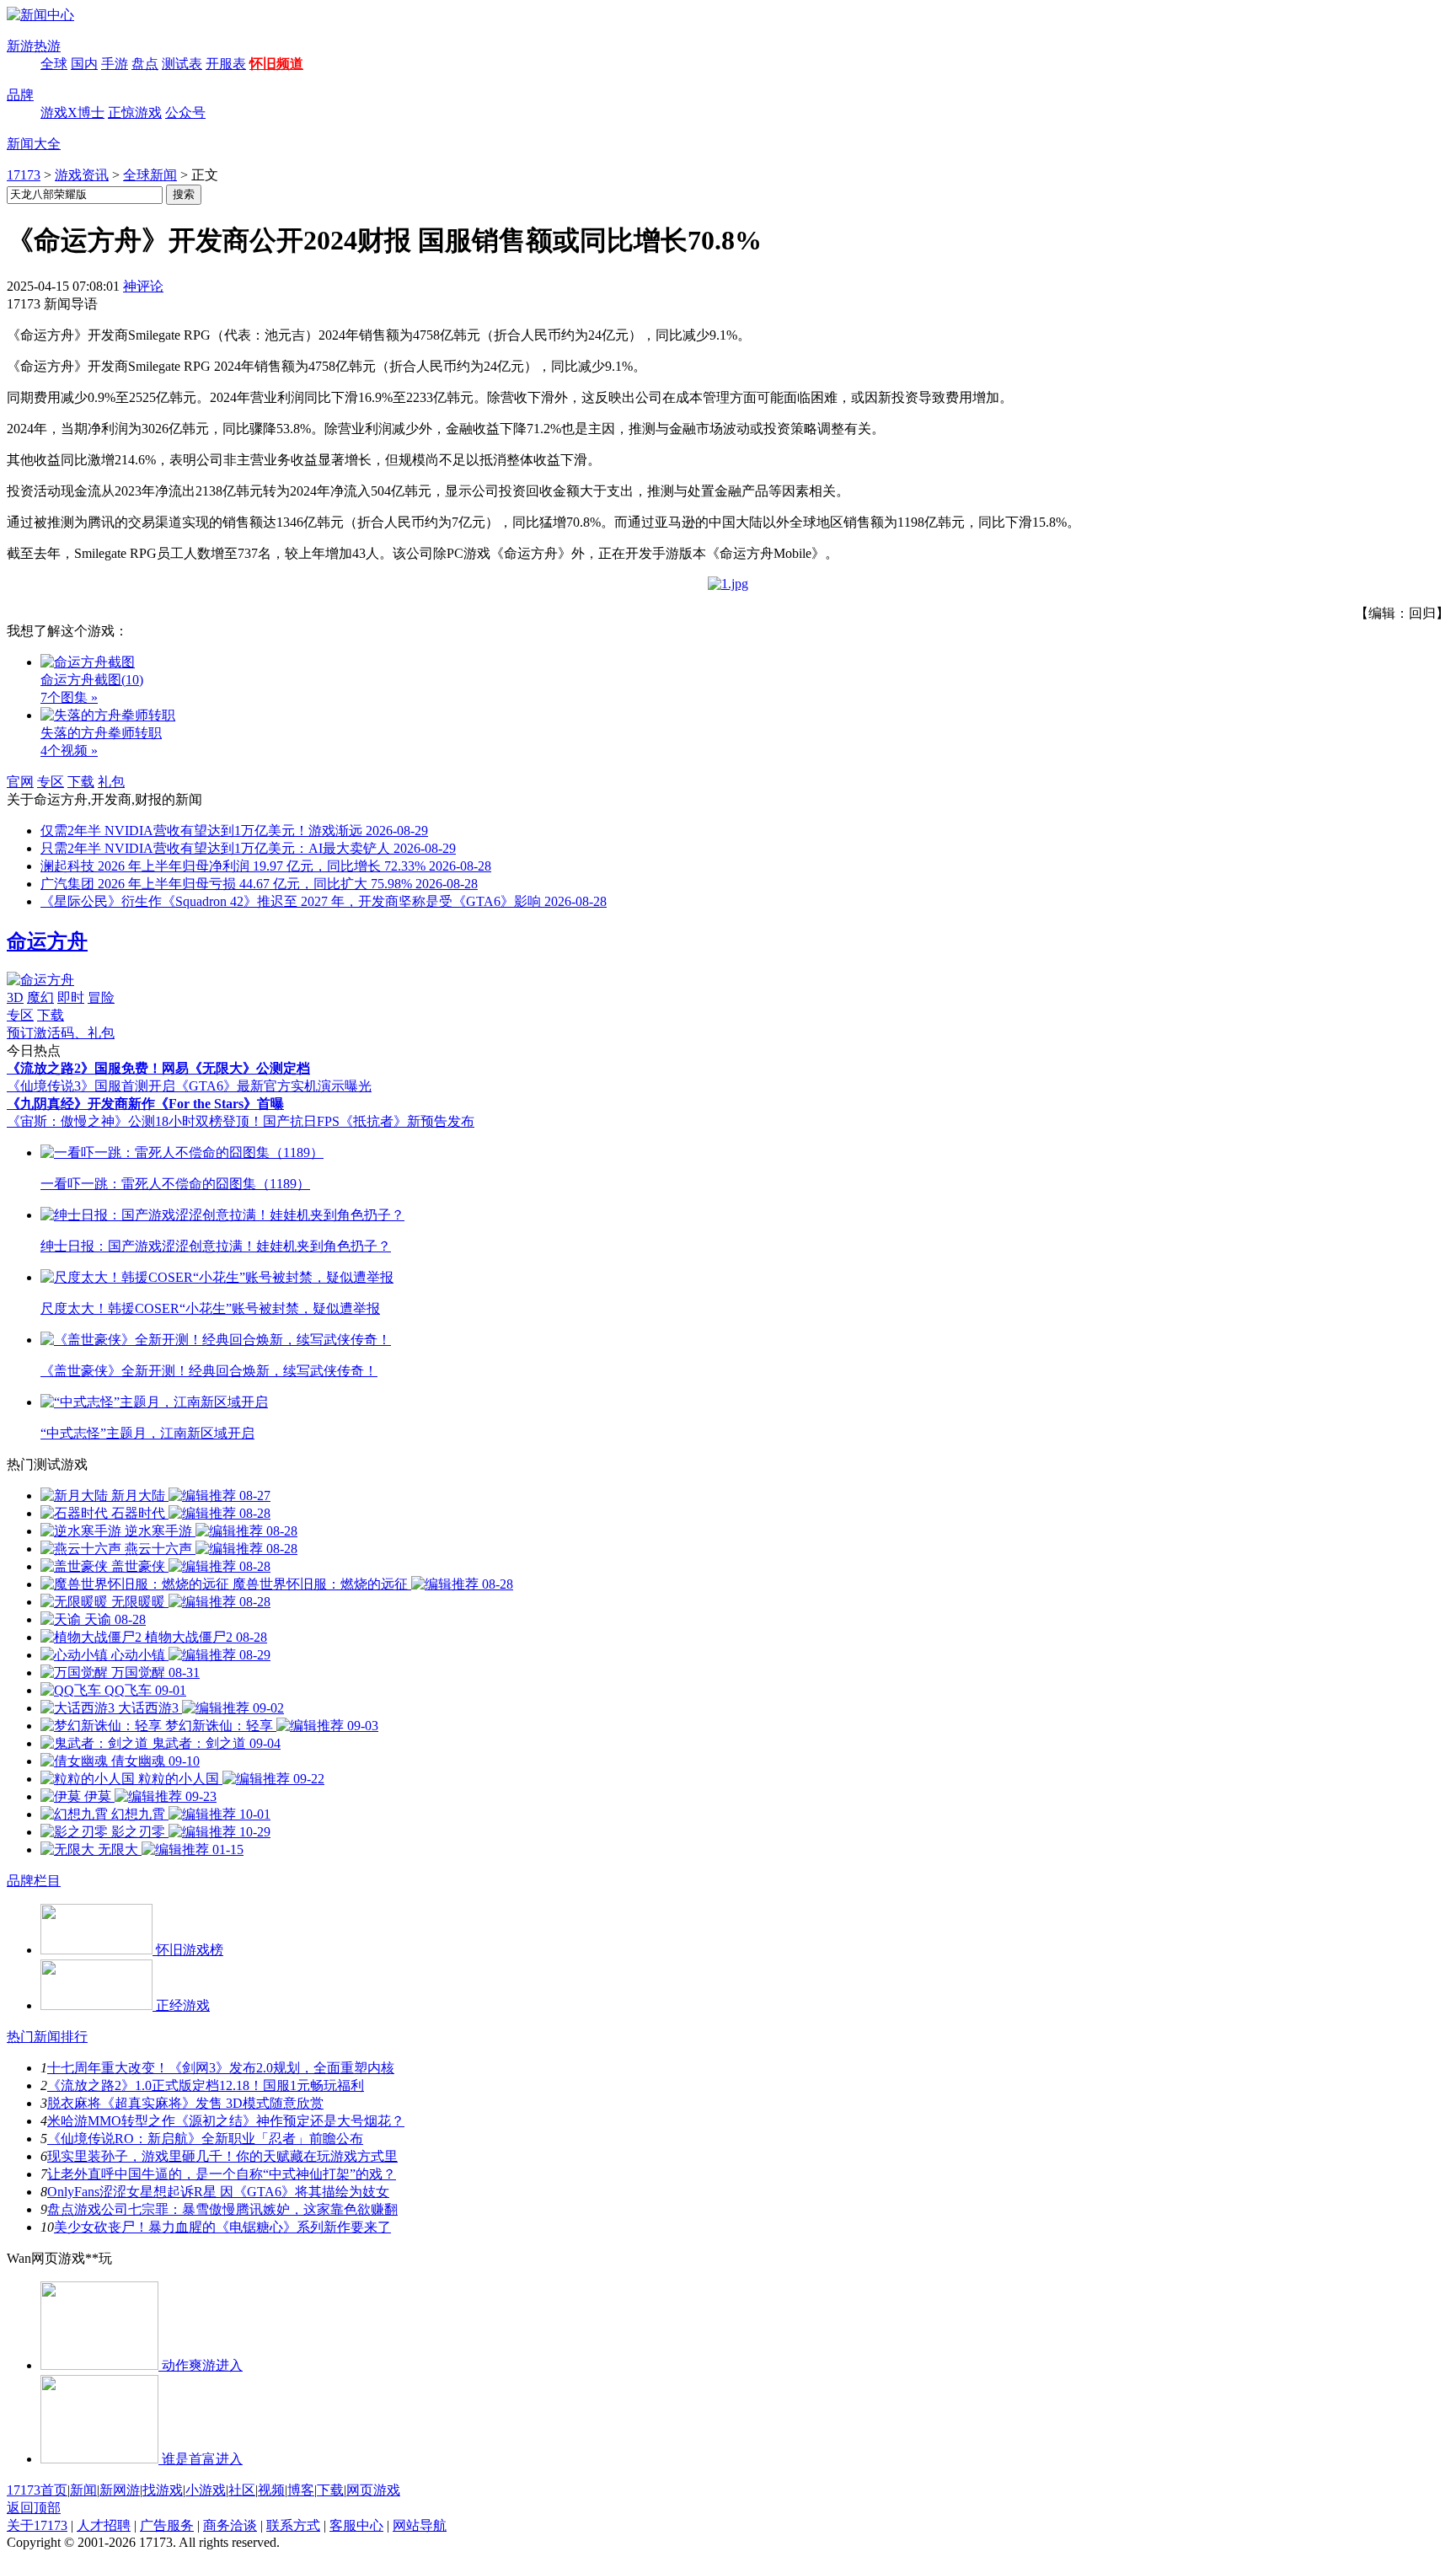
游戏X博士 (72, 113)
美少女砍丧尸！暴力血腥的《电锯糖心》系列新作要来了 (222, 2227)
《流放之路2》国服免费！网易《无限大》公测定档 (158, 1068)
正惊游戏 (135, 113)
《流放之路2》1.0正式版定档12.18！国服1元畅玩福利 (206, 2085)
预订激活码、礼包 (61, 1033)
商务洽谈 (230, 2525)
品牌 (20, 95)
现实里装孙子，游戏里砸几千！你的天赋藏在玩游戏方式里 (222, 2156)
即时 (71, 997)
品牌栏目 (34, 1881)
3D (15, 997)
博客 (301, 2490)
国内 (84, 64)
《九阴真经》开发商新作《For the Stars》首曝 (145, 1104)
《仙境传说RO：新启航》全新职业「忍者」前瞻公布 (205, 2139)
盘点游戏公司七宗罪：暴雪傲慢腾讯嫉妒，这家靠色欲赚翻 (222, 2209)
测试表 (182, 64)
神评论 (143, 286)
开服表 (226, 64)
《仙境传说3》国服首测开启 (91, 1086)
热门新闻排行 (47, 2037)
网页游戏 (373, 2490)
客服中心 (356, 2525)
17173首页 (37, 2490)
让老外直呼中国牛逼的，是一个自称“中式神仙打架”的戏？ (222, 2174)
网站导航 (420, 2525)
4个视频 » (69, 750)
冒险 (101, 997)
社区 (242, 2490)
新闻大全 (34, 144)
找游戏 (163, 2490)
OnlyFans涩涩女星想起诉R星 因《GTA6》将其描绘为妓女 (218, 2192)
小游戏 (206, 2490)
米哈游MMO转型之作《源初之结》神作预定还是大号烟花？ (226, 2121)
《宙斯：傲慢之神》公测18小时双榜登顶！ (135, 1121)
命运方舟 (47, 941)
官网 (20, 782)
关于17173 (37, 2525)
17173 (24, 175)
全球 (54, 64)
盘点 (145, 64)
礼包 (111, 782)
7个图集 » (69, 697)
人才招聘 (104, 2525)
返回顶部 (34, 2508)
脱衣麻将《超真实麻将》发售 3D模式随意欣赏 (185, 2103)
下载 (81, 782)
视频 (271, 2490)
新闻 (83, 2490)
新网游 (120, 2490)
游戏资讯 (82, 175)
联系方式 (293, 2525)
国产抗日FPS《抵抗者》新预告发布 (369, 1121)
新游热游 (34, 46)
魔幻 (40, 997)
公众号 (185, 113)
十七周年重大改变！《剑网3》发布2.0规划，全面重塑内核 (221, 2068)
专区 (51, 782)
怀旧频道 (276, 64)
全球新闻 (150, 175)
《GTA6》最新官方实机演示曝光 (273, 1086)
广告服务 (167, 2525)
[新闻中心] (40, 15)
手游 (115, 64)
